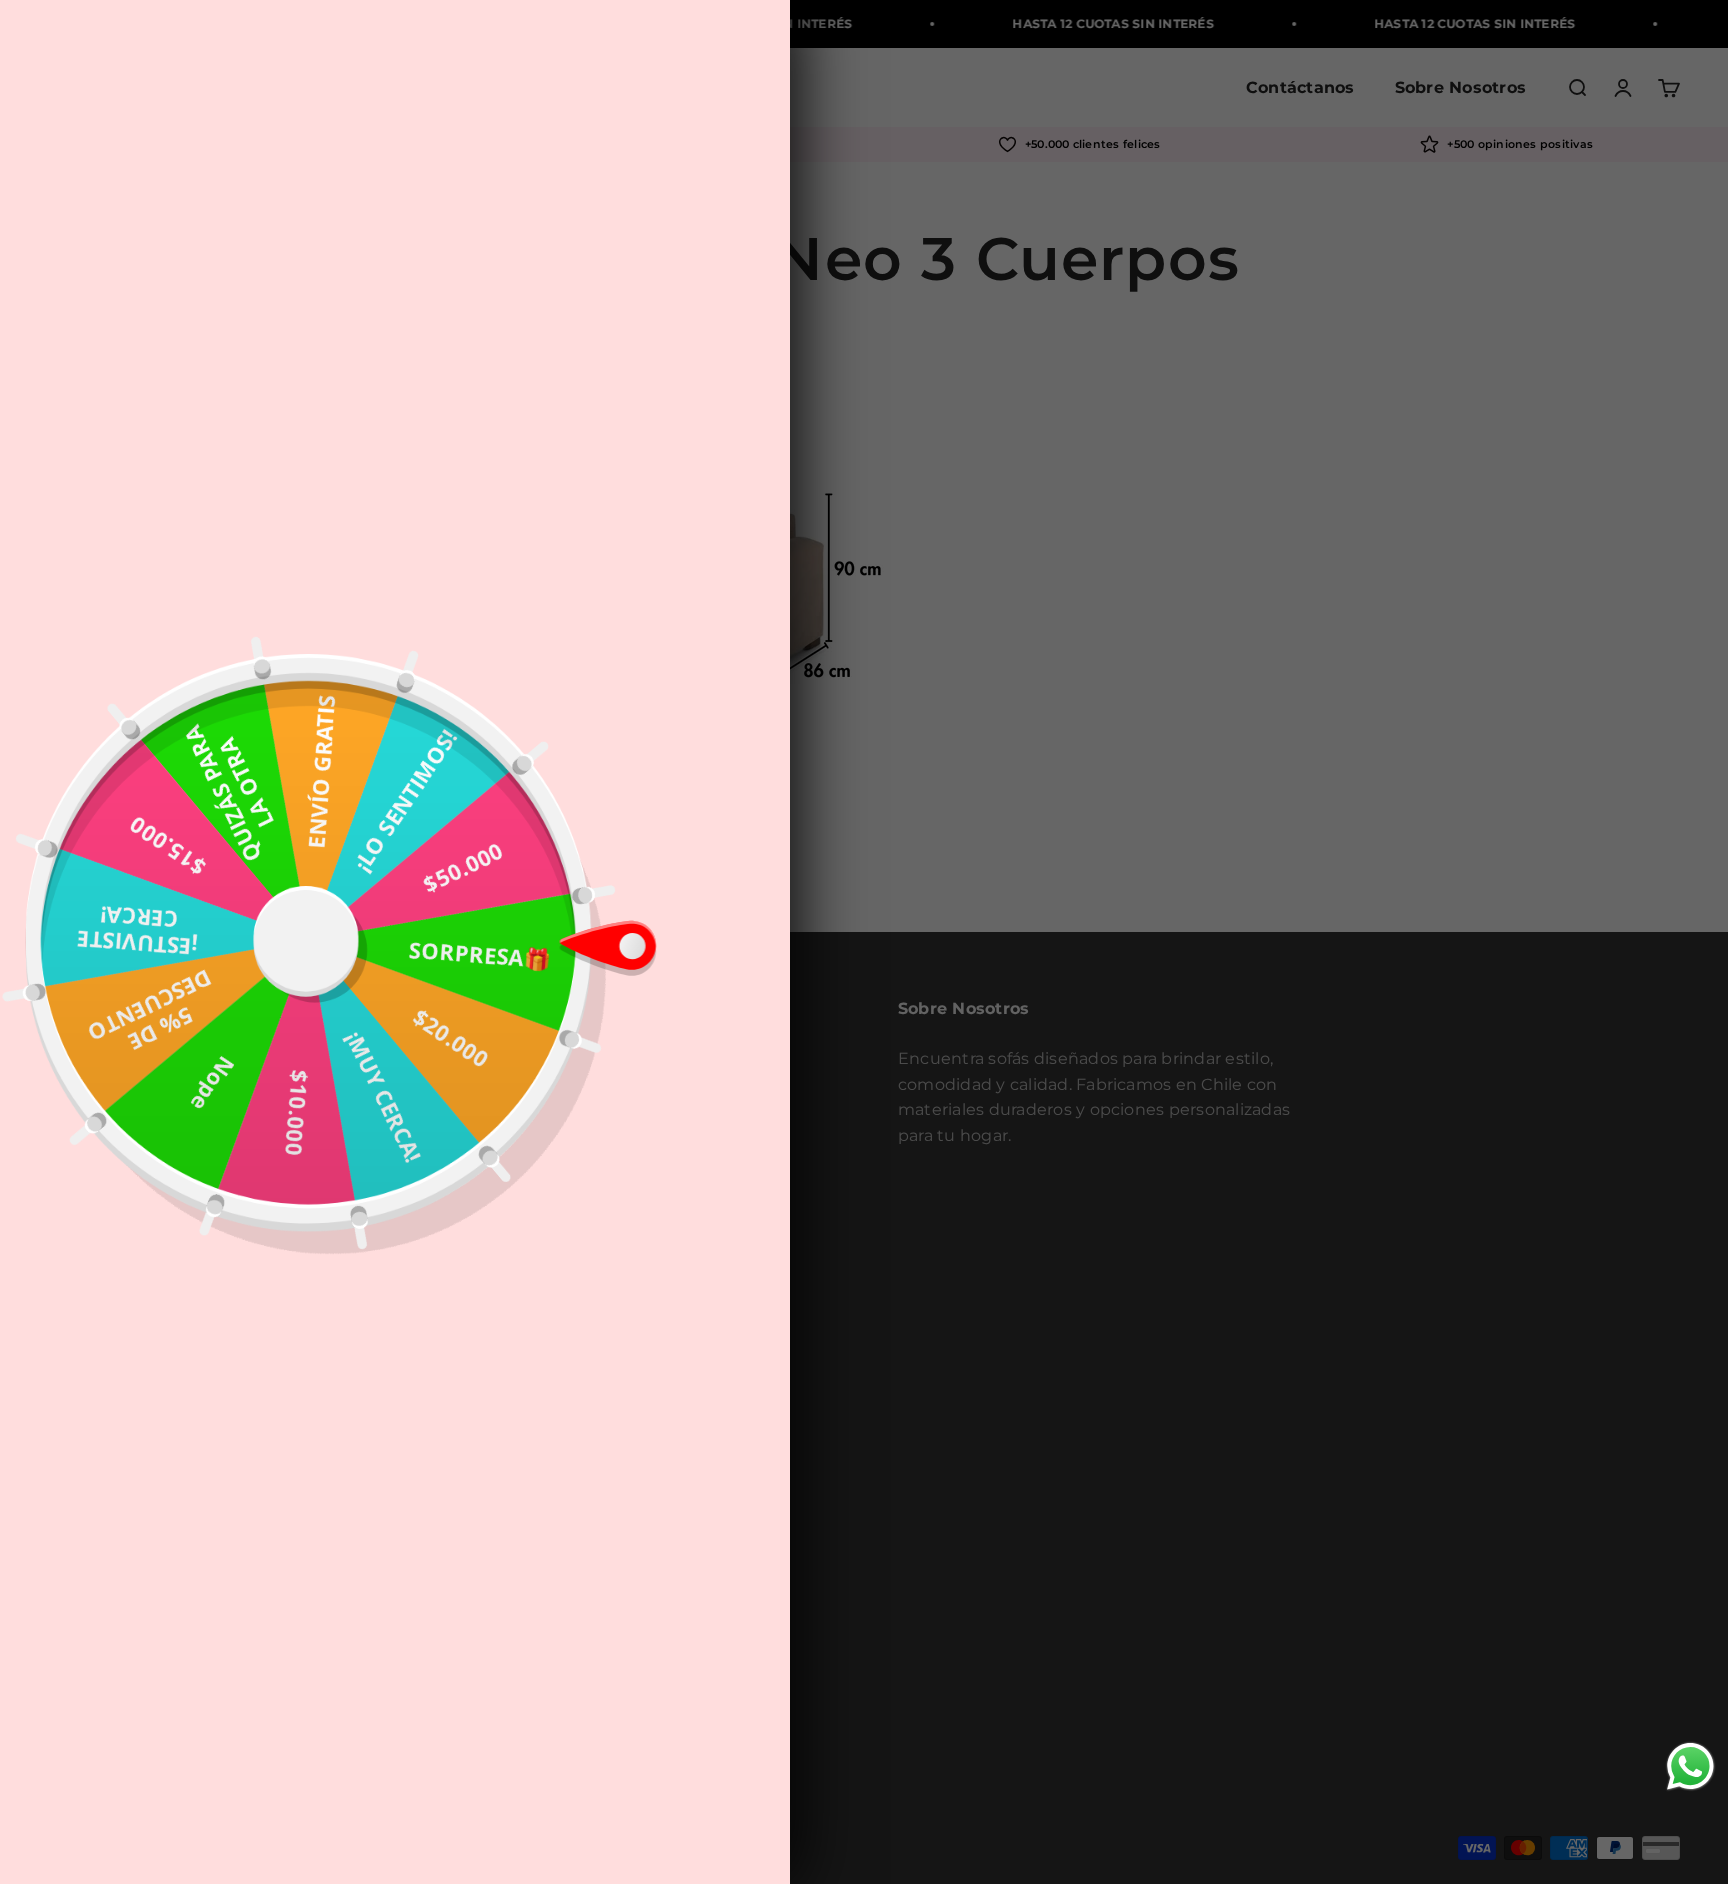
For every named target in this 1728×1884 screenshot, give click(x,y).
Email (487, 1003)
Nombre (498, 931)
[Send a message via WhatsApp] (1690, 1766)
